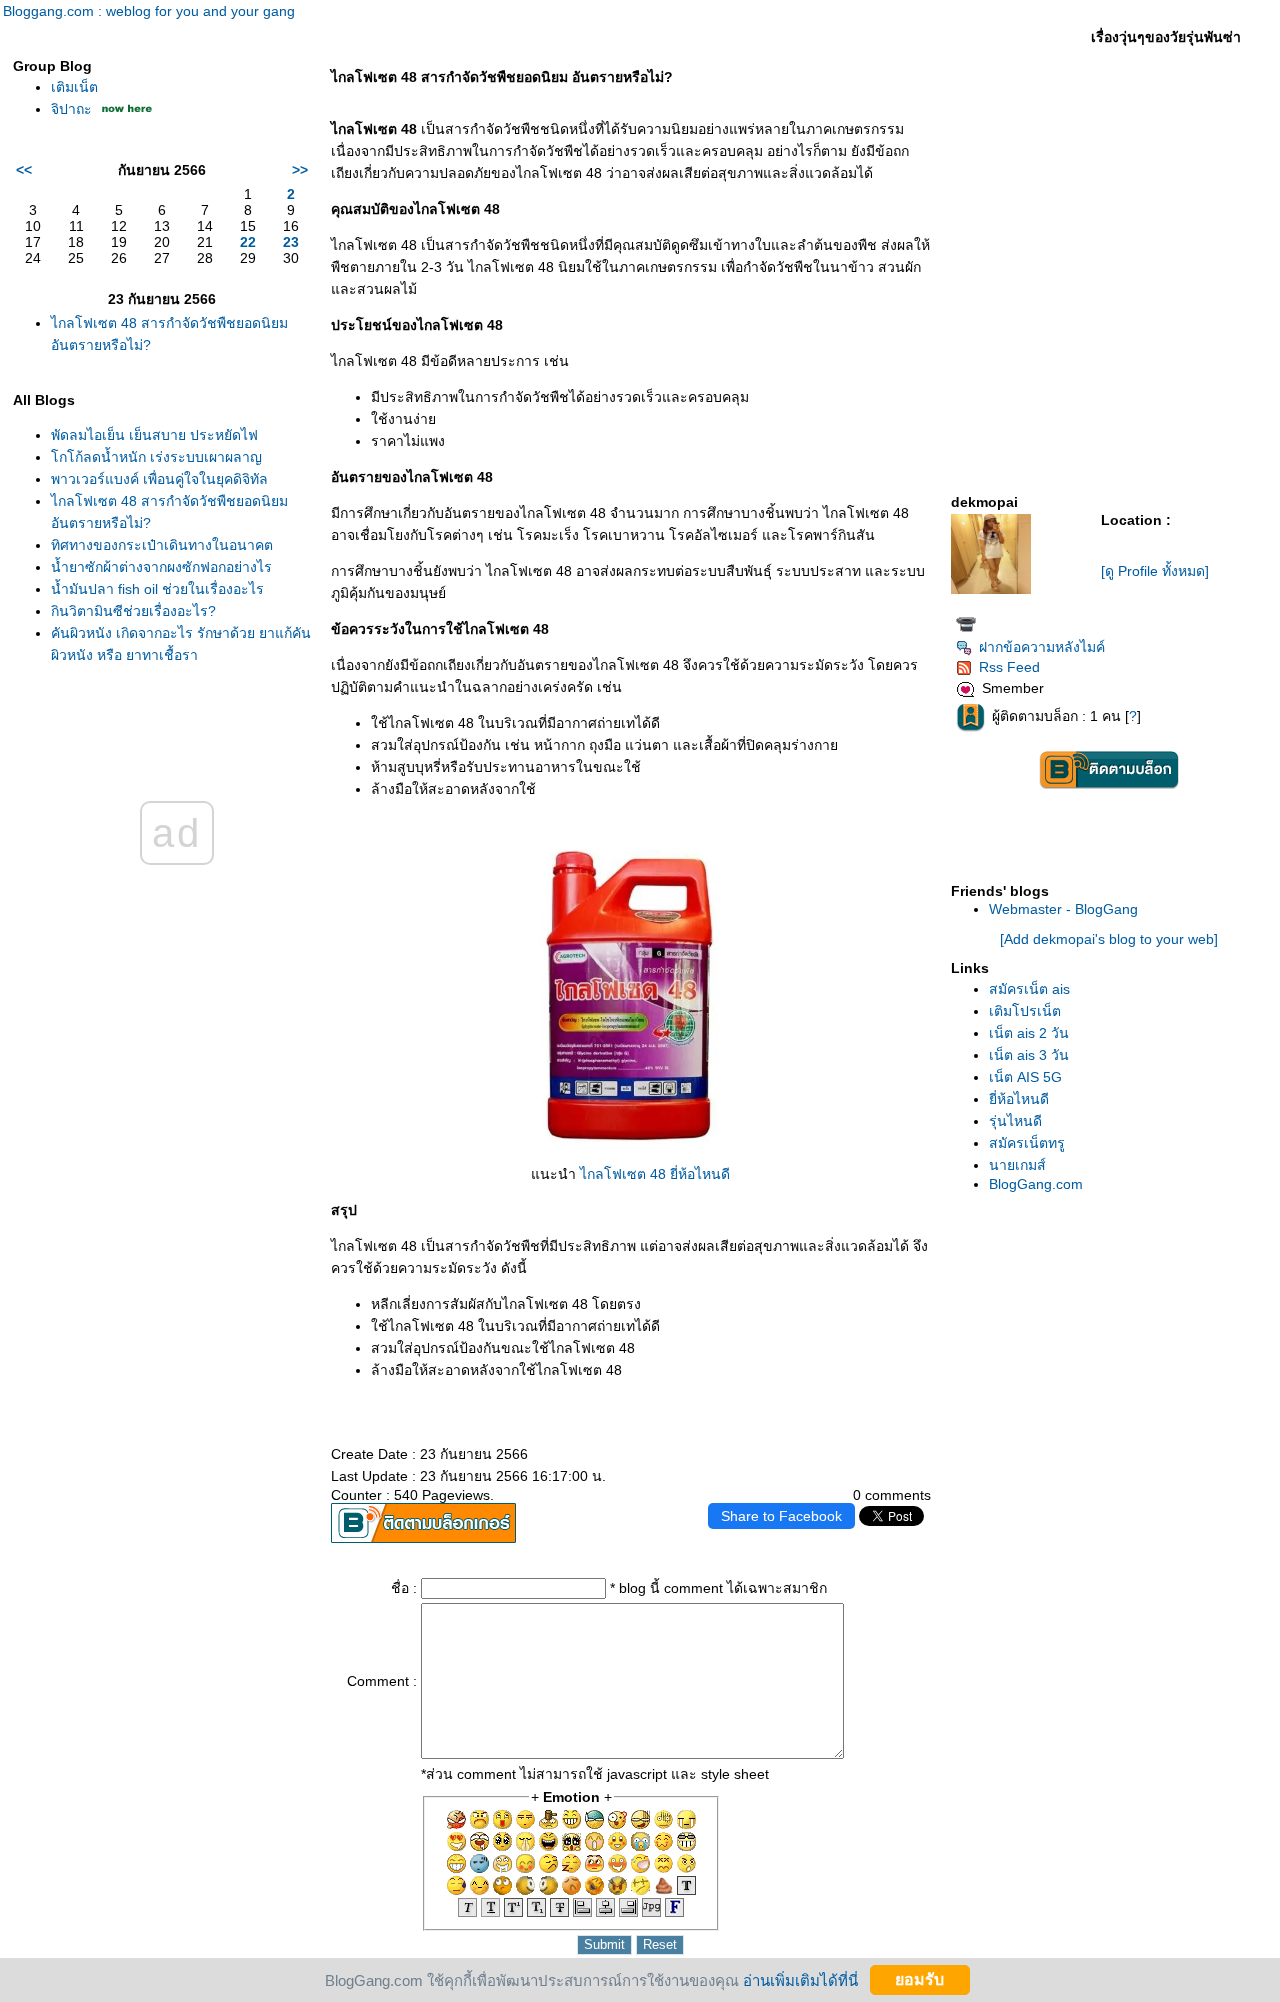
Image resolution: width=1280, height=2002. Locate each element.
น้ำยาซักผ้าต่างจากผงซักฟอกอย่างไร (161, 567)
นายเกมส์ (1017, 1165)
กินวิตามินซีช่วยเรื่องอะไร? (133, 611)
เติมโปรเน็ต (1025, 1011)
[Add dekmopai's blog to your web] (1109, 939)
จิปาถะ (71, 109)
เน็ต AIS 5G (1025, 1077)
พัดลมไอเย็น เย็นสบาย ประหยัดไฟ (154, 435)
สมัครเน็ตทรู (1027, 1143)
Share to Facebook (781, 1516)
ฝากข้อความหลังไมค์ (1042, 647)
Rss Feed (1009, 667)
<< (24, 170)
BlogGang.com (1036, 1184)
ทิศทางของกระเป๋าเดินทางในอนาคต (162, 545)
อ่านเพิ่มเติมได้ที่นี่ (800, 1979)
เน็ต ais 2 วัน (1029, 1033)
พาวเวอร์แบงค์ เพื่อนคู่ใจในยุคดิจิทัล (159, 479)
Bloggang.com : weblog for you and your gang (149, 11)
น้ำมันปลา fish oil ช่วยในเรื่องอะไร (157, 589)
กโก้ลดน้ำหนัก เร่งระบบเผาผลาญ (156, 457)
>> (300, 170)
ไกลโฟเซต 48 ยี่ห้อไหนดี (655, 1174)
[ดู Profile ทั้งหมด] (1155, 571)
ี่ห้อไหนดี (1019, 1099)
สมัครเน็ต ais (1029, 989)
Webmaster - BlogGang (1063, 909)
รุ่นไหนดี (1015, 1121)
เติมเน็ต (74, 87)
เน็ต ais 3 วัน (1029, 1055)
